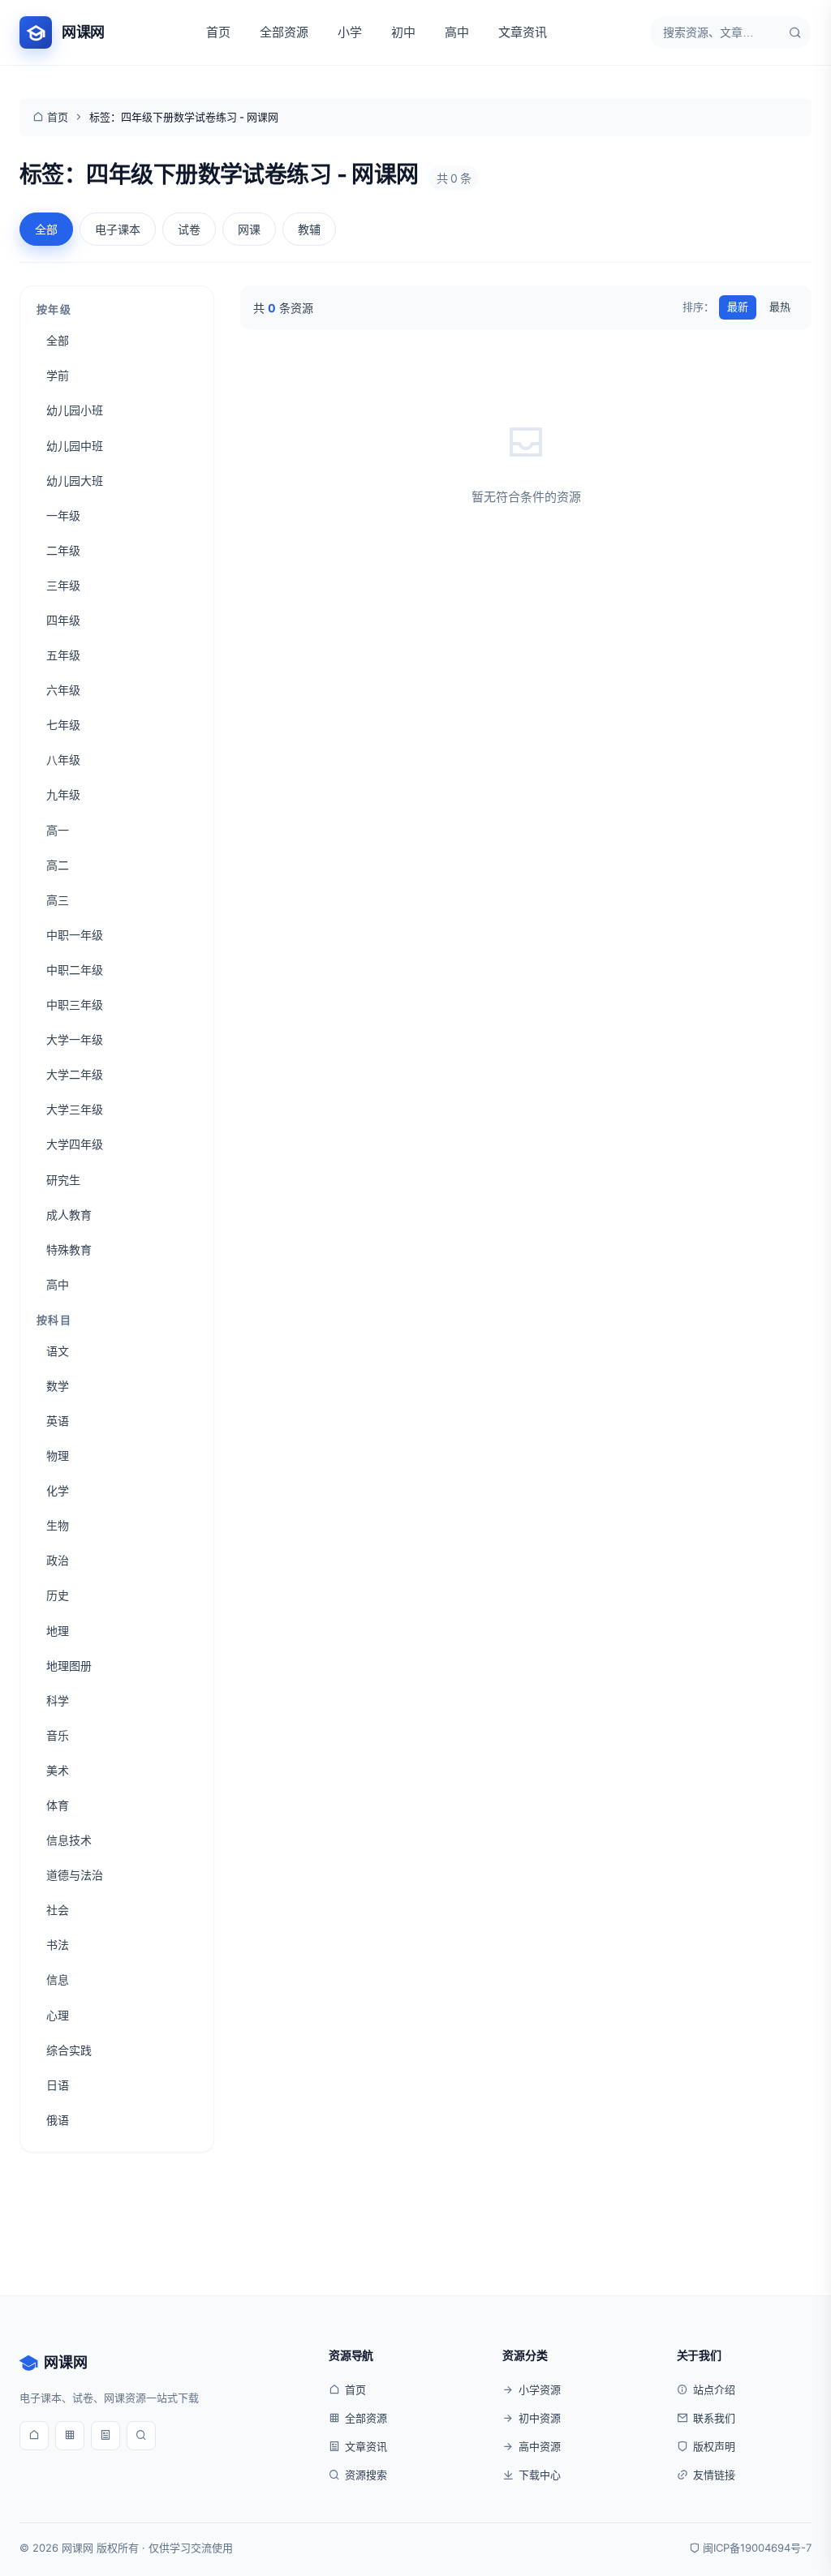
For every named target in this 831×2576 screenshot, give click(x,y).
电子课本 (118, 229)
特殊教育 (69, 1249)
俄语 (58, 2120)
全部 (46, 229)
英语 (58, 1421)
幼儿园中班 (75, 446)
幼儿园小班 (75, 410)
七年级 (63, 725)
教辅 (309, 229)
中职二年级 (75, 970)
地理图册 (69, 1666)
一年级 (63, 515)
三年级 (63, 585)
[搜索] (795, 32)
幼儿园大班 (75, 481)
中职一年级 (75, 935)
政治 (58, 1560)
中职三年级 (75, 1005)
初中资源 (540, 2418)
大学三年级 (75, 1109)
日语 (58, 2085)
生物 (58, 1525)
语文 (58, 1351)
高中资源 (540, 2446)
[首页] (34, 2436)
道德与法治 (75, 1875)
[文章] (105, 2436)
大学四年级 (75, 1144)
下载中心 (540, 2475)
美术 (58, 1770)
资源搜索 (366, 2475)
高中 (457, 32)
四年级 (63, 620)
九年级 (63, 794)
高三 (58, 900)
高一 (58, 830)
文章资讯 (523, 32)
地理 (58, 1631)
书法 (58, 1945)
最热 (780, 307)
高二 (58, 865)
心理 (58, 2015)
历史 (58, 1595)
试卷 (189, 229)
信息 (58, 1979)
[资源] (70, 2436)
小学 (350, 32)
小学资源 (540, 2389)
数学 (58, 1386)
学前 (58, 375)
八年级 (63, 760)
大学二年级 (75, 1074)
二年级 (63, 550)
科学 (58, 1700)
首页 (218, 32)
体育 (58, 1805)
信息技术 (69, 1840)
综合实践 (69, 2050)
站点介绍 (714, 2389)
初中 (403, 32)
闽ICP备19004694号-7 (757, 2548)
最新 (738, 307)
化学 (58, 1490)
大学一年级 (75, 1039)
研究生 (63, 1180)
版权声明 (714, 2446)
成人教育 (69, 1215)
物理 (58, 1455)
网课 (249, 229)
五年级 (63, 655)
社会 (58, 1910)
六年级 (63, 690)
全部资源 (284, 32)
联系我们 (714, 2418)
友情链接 (714, 2475)
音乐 (58, 1735)
